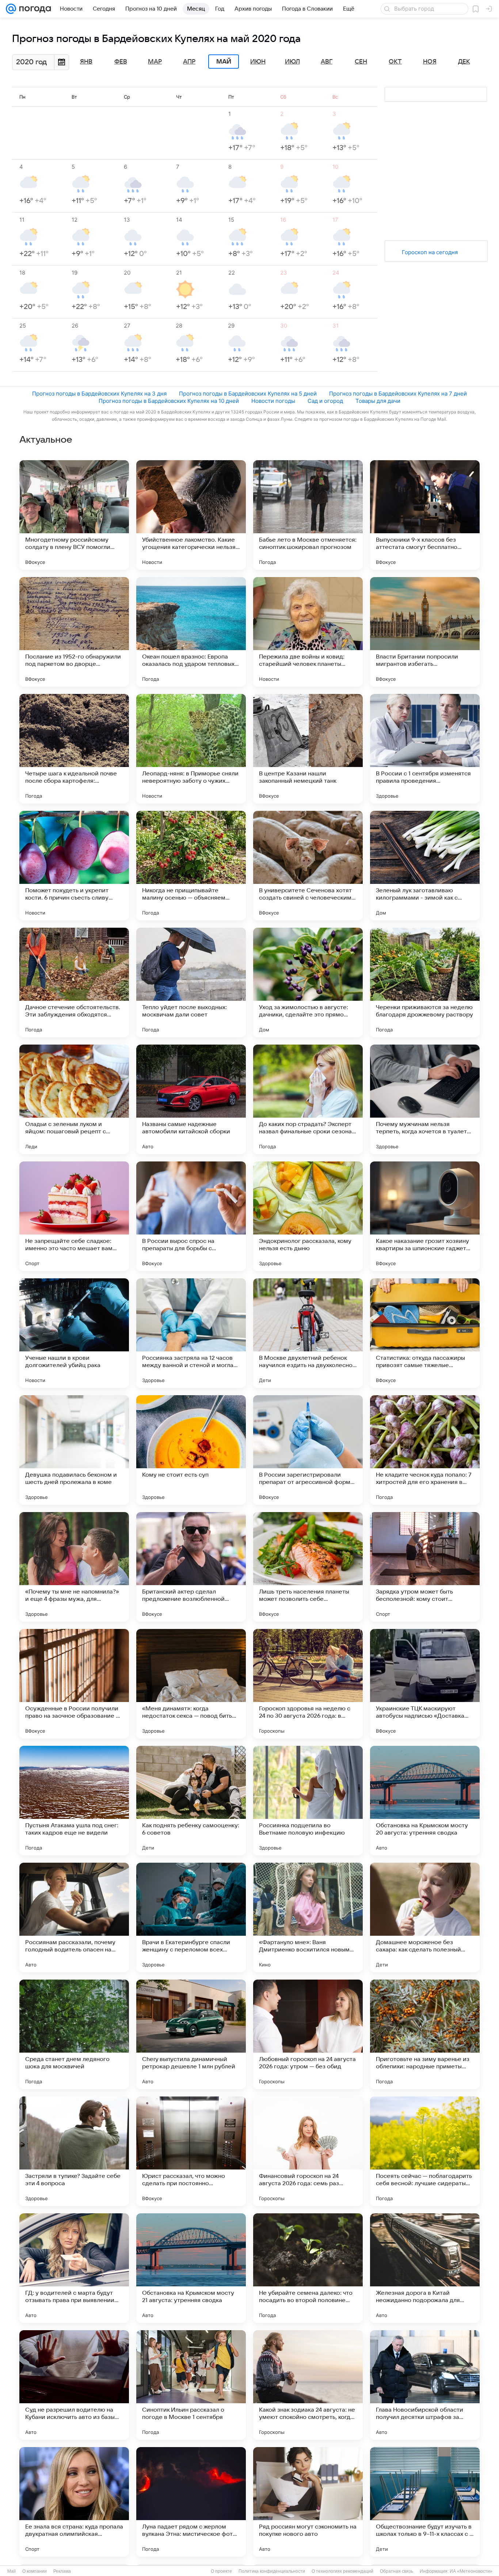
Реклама (62, 2571)
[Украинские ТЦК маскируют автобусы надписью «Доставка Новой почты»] (425, 1684)
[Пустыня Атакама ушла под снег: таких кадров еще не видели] (74, 1801)
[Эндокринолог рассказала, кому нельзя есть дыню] (308, 1216)
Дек (464, 62)
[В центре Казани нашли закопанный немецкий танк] (308, 749)
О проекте (221, 2571)
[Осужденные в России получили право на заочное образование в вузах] (74, 1684)
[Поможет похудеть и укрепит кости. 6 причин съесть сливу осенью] (74, 866)
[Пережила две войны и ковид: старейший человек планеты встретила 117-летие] (308, 632)
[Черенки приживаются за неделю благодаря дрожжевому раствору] (425, 982)
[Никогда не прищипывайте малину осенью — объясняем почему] (191, 866)
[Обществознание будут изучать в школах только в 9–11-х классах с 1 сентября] (425, 2502)
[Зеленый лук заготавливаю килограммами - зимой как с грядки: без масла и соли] (425, 866)
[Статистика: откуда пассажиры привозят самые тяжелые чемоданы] (425, 1333)
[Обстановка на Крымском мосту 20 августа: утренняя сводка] (425, 1801)
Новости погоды (273, 401)
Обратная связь (397, 2571)
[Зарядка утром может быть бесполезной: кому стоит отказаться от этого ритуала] (425, 1567)
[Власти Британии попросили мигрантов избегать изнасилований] (425, 632)
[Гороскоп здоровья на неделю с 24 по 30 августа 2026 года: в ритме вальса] (308, 1684)
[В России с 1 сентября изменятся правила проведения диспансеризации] (425, 749)
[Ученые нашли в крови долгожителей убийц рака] (74, 1333)
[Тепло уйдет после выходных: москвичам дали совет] (191, 982)
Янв (86, 62)
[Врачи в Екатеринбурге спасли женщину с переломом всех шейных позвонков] (191, 1917)
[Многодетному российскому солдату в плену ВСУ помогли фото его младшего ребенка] (74, 515)
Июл (292, 62)
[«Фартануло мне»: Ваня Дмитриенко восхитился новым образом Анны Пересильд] (308, 1917)
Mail (12, 2571)
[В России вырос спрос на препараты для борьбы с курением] (191, 1216)
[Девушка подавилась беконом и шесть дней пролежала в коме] (74, 1450)
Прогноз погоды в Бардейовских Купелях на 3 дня (99, 394)
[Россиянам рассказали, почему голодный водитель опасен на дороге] (74, 1917)
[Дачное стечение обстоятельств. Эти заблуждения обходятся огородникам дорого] (74, 982)
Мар (155, 62)
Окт (395, 62)
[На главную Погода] (34, 9)
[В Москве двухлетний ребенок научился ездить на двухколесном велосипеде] (308, 1333)
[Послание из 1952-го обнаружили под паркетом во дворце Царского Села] (74, 632)
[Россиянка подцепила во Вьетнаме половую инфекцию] (308, 1801)
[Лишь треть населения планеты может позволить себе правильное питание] (308, 1567)
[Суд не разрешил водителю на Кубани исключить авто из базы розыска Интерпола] (74, 2385)
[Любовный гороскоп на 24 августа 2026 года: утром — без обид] (308, 2034)
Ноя (430, 62)
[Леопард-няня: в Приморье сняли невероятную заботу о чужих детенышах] (191, 749)
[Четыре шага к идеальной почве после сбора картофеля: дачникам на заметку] (74, 749)
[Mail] (11, 9)
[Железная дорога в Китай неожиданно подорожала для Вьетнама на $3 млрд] (425, 2268)
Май (224, 62)
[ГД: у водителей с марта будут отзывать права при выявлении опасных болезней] (74, 2268)
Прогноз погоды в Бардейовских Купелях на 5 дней (248, 394)
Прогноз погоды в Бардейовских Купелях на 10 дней (169, 401)
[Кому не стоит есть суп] (191, 1450)
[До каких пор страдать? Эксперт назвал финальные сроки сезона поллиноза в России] (308, 1099)
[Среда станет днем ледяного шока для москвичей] (74, 2034)
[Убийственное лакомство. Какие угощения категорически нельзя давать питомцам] (191, 515)
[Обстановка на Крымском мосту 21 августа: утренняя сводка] (191, 2268)
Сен (361, 62)
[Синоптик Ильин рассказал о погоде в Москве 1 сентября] (191, 2385)
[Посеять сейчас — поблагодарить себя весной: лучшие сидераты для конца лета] (425, 2151)
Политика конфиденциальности (272, 2571)
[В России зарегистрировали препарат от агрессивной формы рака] (308, 1450)
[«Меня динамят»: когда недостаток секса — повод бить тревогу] (191, 1684)
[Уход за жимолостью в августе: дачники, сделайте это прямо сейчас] (308, 982)
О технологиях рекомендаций (342, 2571)
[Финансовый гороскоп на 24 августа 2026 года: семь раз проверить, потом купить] (308, 2151)
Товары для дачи (378, 401)
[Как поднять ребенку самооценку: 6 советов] (191, 1801)
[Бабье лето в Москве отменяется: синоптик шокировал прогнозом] (308, 515)
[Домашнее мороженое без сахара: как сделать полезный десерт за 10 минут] (425, 1917)
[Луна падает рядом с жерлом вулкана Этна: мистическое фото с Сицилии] (191, 2502)
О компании (35, 2571)
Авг (327, 62)
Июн (258, 62)
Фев (121, 62)
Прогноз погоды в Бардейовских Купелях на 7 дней (398, 394)
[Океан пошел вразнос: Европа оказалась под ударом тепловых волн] (191, 632)
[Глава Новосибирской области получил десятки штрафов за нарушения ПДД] (425, 2385)
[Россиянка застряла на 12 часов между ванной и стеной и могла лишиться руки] (191, 1333)
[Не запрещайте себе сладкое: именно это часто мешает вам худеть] (74, 1216)
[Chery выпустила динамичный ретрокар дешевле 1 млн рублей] (191, 2034)
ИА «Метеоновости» (471, 2571)
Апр (189, 62)
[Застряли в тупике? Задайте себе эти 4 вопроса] (74, 2151)
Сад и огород (325, 401)
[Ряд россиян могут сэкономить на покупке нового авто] (308, 2502)
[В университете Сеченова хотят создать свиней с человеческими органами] (308, 866)
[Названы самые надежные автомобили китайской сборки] (191, 1099)
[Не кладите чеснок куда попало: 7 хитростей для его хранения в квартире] (425, 1450)
